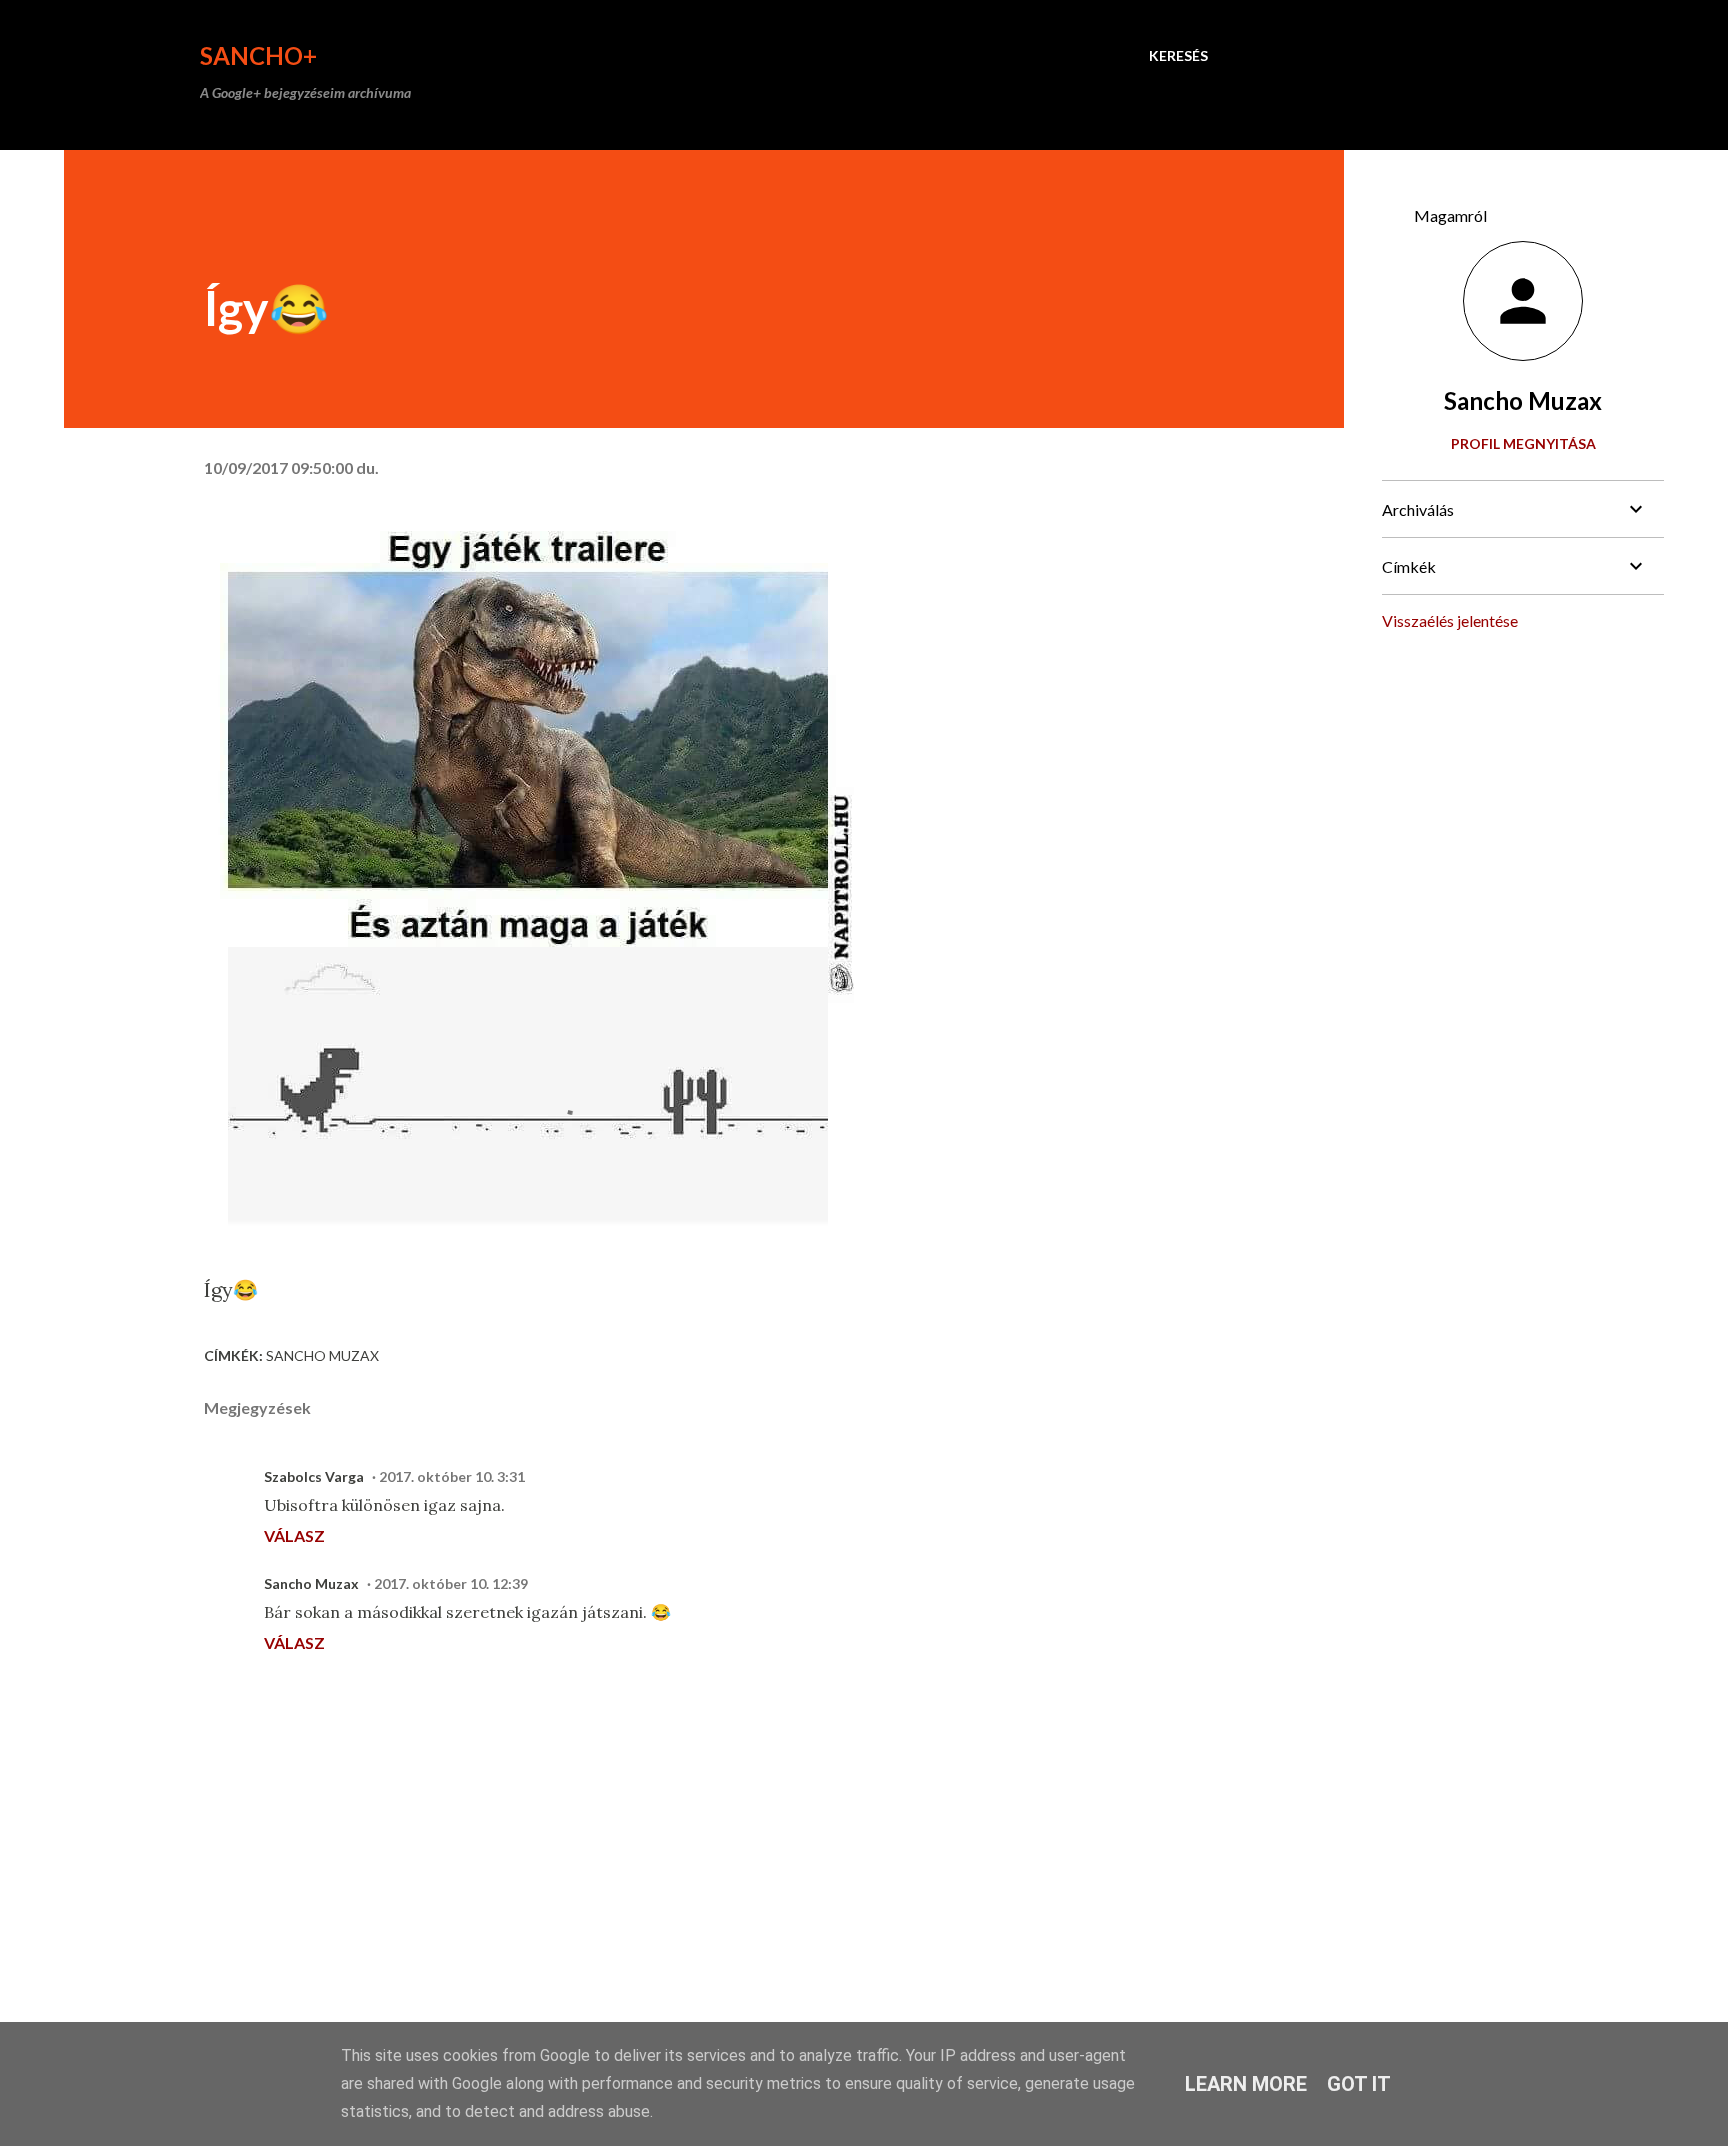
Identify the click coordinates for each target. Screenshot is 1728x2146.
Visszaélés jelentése (1450, 620)
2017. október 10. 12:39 (451, 1583)
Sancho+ (258, 55)
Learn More (1246, 2084)
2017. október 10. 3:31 (452, 1476)
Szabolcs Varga (314, 1476)
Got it (1359, 2084)
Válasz (294, 1535)
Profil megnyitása (1523, 443)
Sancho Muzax (322, 1355)
